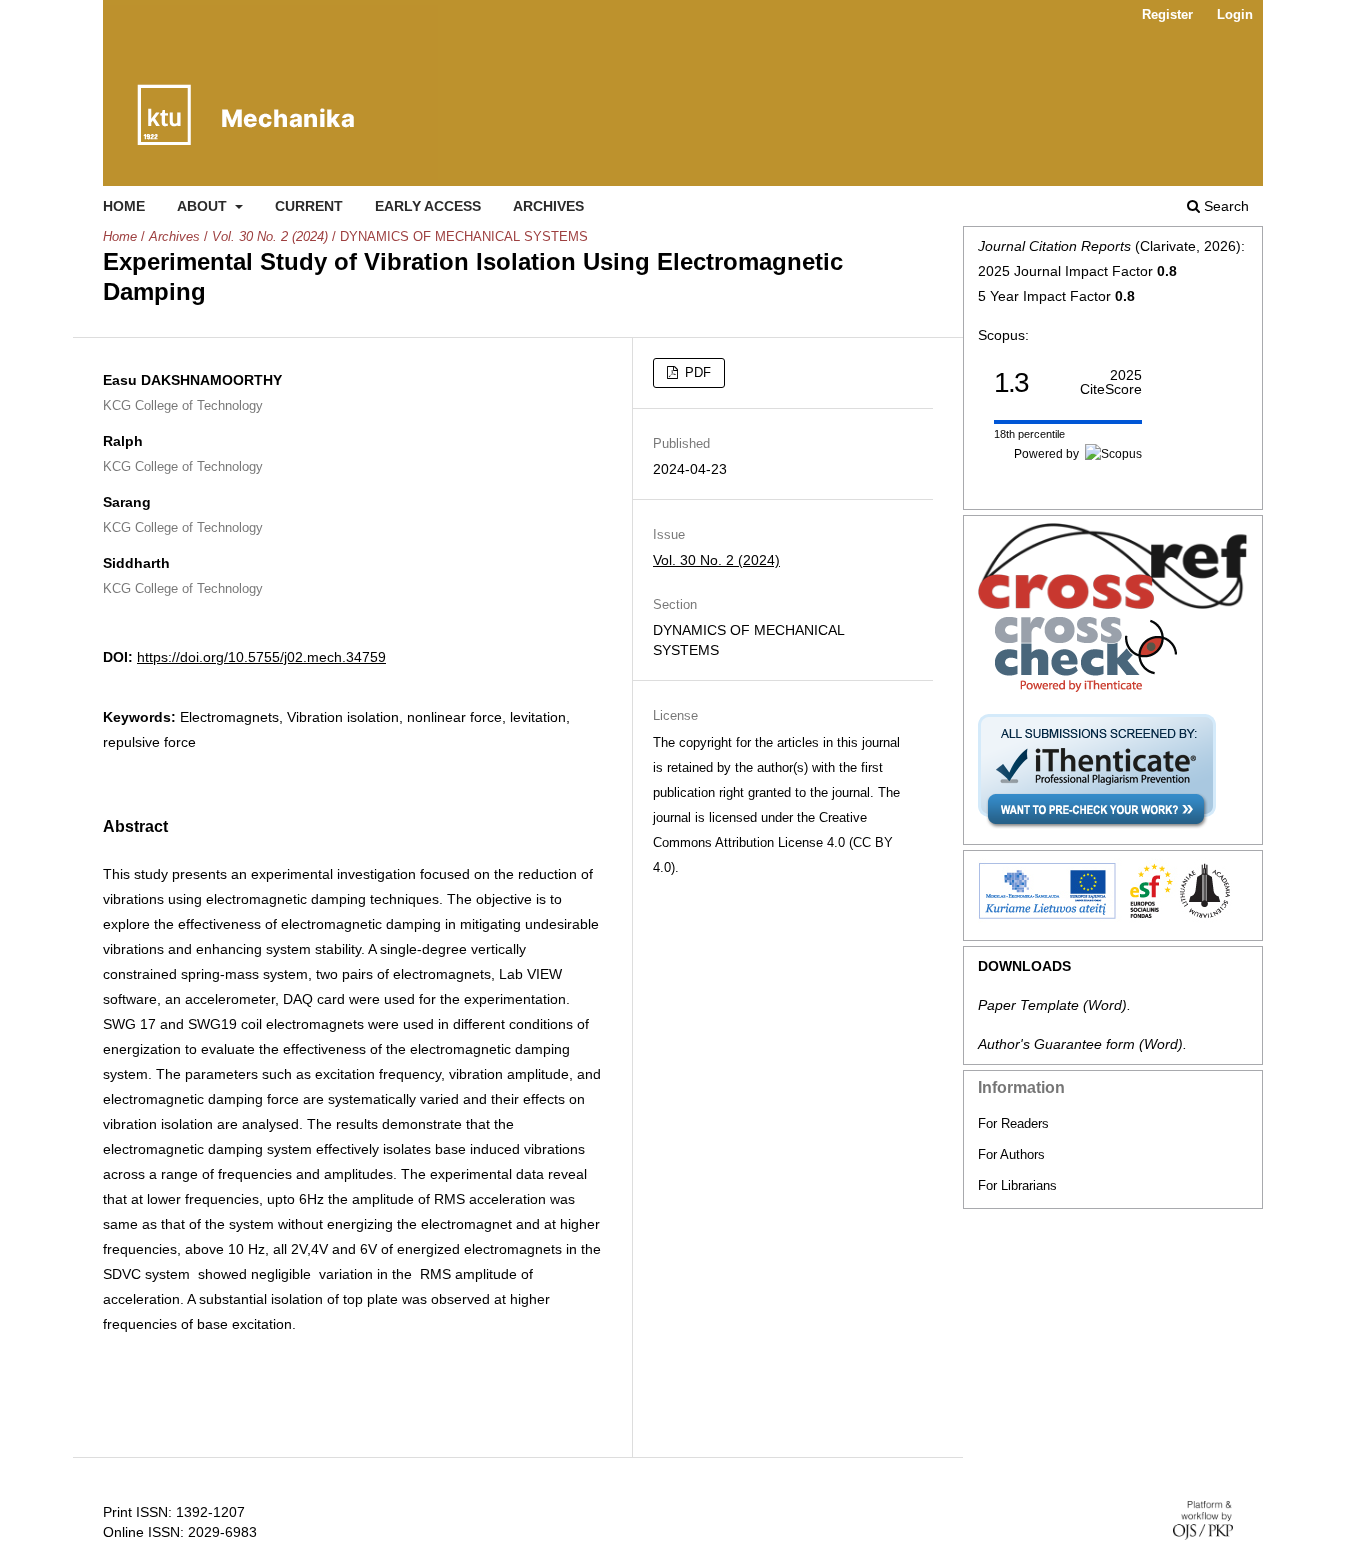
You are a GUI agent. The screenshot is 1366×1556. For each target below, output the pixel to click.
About (204, 206)
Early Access (428, 206)
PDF (696, 372)
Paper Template (1028, 1005)
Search (1224, 206)
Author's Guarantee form (1056, 1044)
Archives (548, 206)
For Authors (1011, 1154)
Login (1235, 14)
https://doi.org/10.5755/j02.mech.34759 (261, 657)
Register (1167, 14)
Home (124, 206)
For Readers (1013, 1123)
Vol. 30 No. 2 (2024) (270, 236)
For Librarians (1017, 1185)
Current (309, 206)
